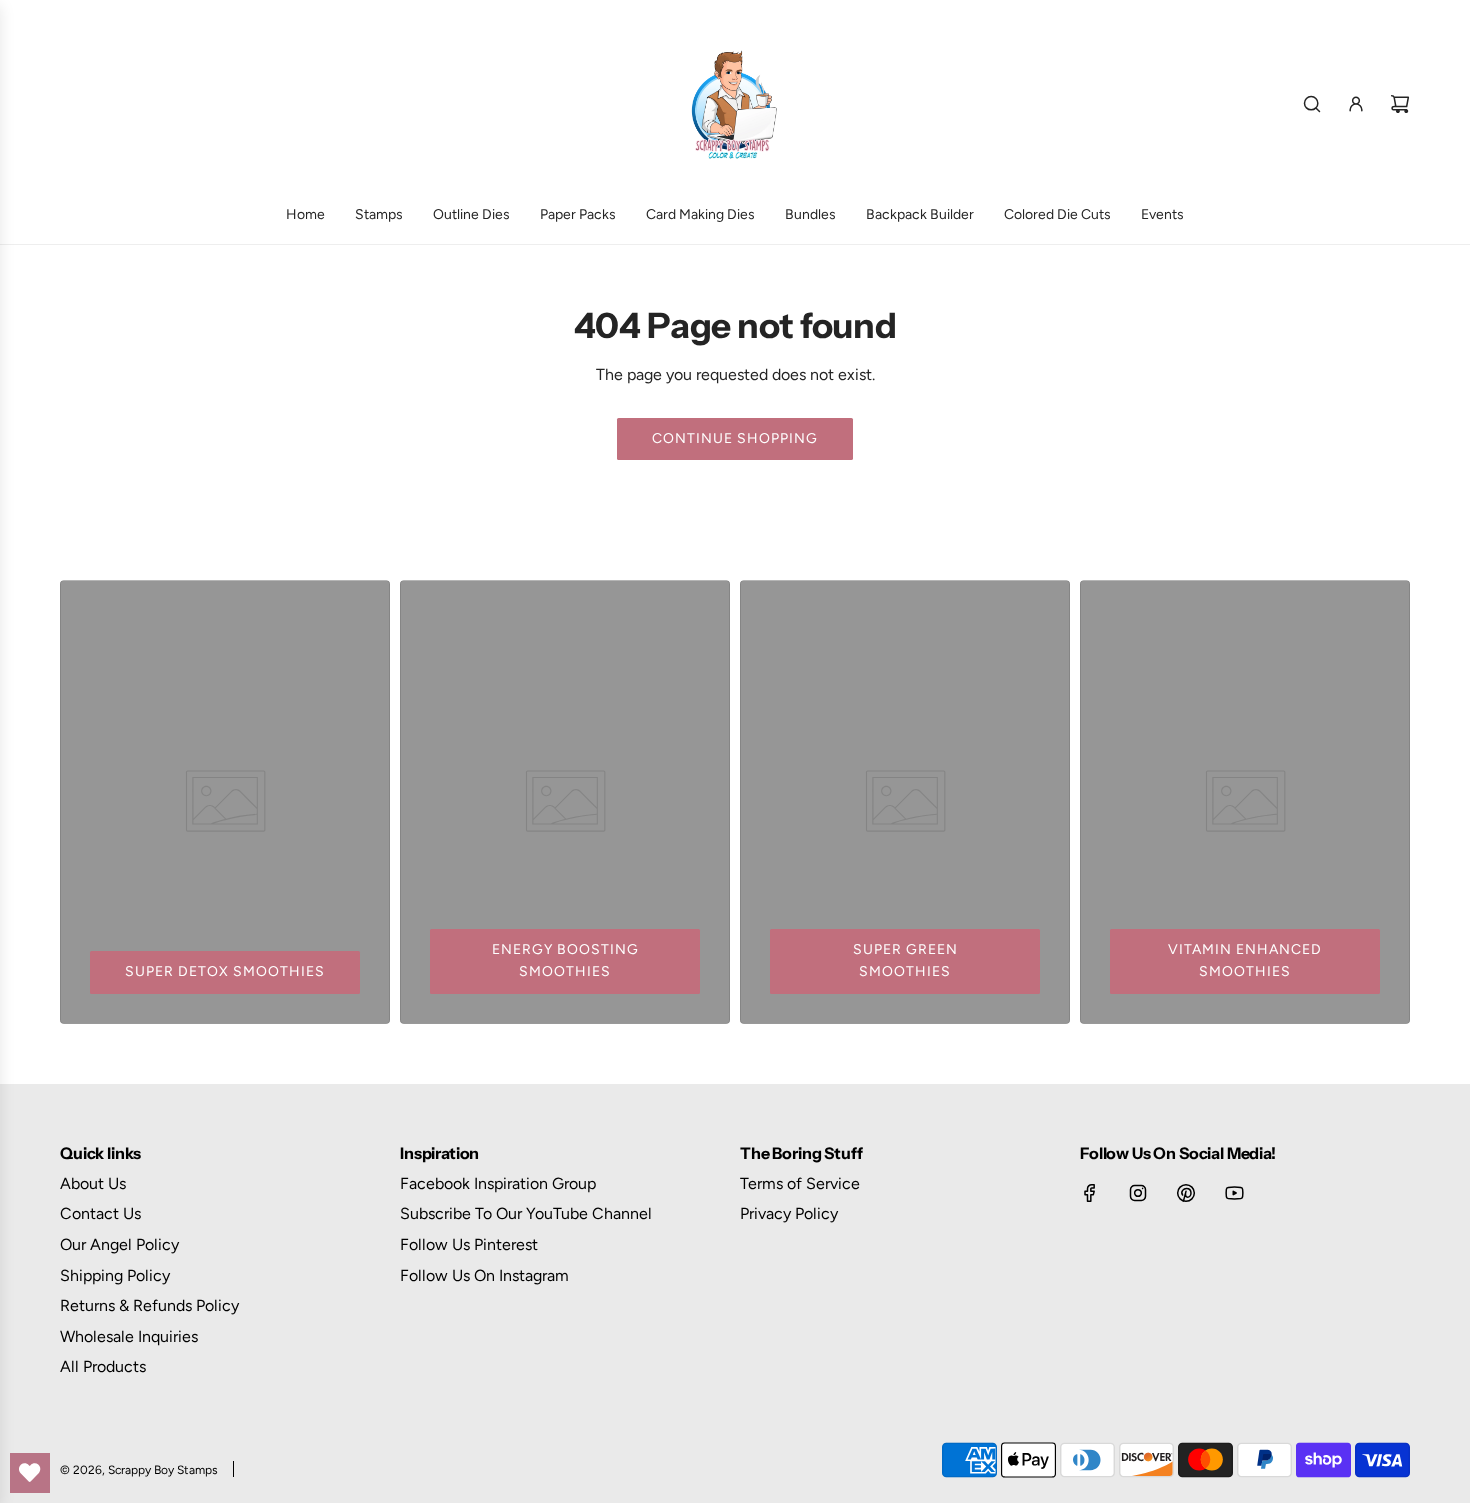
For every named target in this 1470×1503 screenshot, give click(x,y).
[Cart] (1400, 104)
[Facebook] (1090, 1193)
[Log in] (1356, 104)
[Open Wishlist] (30, 1473)
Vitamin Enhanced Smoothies (1245, 960)
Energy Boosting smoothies (565, 960)
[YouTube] (1234, 1193)
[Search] (1312, 104)
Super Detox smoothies (225, 971)
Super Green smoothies (905, 960)
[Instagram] (1138, 1193)
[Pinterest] (1186, 1193)
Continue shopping (735, 438)
